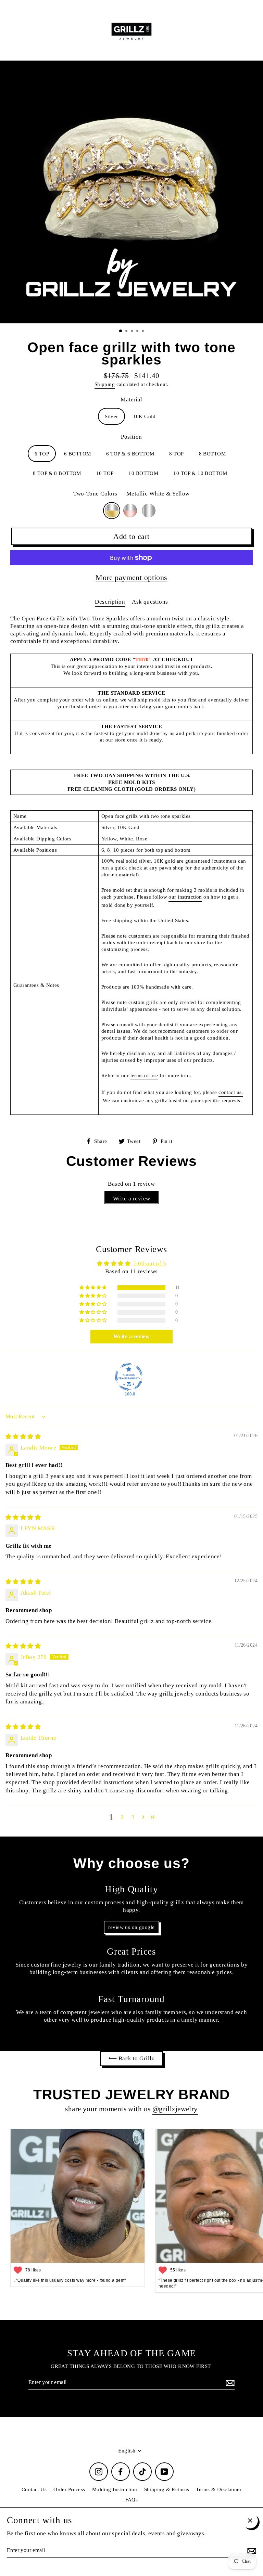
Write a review (132, 1199)
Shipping (105, 384)
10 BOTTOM (143, 473)
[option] (131, 192)
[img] (23, 1437)
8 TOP (176, 454)
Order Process (69, 2489)
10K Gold (144, 416)
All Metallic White (149, 511)
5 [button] (143, 332)
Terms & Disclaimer (219, 2489)
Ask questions (150, 602)
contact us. (231, 1092)
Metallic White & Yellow (112, 511)
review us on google (131, 1927)
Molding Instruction (115, 2489)
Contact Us (34, 2489)
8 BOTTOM (212, 454)
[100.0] (129, 1377)
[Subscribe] (229, 2383)
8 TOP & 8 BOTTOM (57, 473)
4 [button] (138, 332)
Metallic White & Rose (130, 511)
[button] (93, 1288)
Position (131, 437)
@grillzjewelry (175, 2109)
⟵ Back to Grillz (131, 2058)
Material (131, 400)
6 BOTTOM (77, 454)
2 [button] (127, 332)
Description (110, 602)
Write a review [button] (131, 1336)
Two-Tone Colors (131, 494)
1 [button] (121, 331)
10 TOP (105, 473)
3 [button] (133, 332)
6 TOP (42, 454)
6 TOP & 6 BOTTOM (130, 454)
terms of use (144, 1075)
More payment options (131, 577)
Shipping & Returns (167, 2489)
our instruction (185, 897)
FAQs (132, 2500)
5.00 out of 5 (150, 1264)
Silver (111, 416)
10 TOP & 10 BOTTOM (200, 473)
